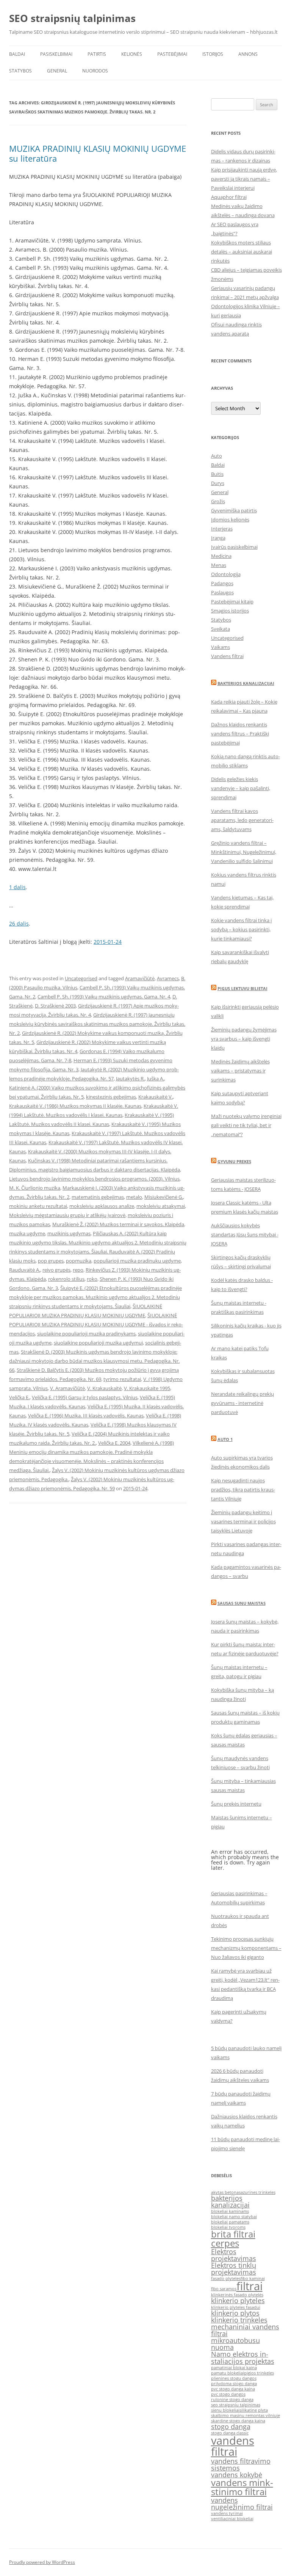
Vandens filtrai (227, 656)
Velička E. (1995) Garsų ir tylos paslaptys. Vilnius (85, 1397)
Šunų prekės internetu (236, 1804)
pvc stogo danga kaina (233, 2389)
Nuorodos (95, 71)
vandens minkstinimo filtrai (242, 2487)
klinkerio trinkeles (239, 2320)
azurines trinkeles (258, 2192)
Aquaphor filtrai (229, 197)
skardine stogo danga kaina (238, 2421)
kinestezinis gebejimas (111, 1097)
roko (92, 1279)
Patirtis (97, 54)
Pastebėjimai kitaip (232, 601)
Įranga (218, 538)
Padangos (222, 583)
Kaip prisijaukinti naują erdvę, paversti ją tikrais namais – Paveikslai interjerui (244, 179)
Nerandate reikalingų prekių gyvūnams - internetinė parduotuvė (242, 1403)
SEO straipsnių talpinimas (72, 18)
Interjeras (222, 529)
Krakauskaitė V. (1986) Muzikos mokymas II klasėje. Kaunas (75, 1106)
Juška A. (156, 1079)
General (57, 71)
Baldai (17, 54)
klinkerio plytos (235, 2313)
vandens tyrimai (227, 2513)
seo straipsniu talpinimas (236, 2405)
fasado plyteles (226, 2278)
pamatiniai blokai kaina (234, 2368)
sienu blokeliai (225, 2410)
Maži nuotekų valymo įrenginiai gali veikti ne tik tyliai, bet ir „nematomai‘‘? (246, 1125)
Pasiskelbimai (56, 54)
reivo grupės (56, 1270)
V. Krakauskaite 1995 (147, 1388)
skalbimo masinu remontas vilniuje (246, 2415)
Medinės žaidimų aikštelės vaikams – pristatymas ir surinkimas (240, 1071)
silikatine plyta (254, 2410)
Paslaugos (222, 592)
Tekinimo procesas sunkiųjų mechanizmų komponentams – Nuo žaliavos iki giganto (246, 1948)
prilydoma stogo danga (234, 2384)
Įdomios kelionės (230, 520)
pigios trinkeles (259, 2373)
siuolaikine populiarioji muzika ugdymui (98, 1343)
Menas (219, 565)
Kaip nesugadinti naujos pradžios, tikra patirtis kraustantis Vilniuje (243, 1490)
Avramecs (168, 978)
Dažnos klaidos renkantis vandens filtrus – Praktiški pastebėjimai (240, 734)
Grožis (218, 501)
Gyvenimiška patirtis (234, 510)
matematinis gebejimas (98, 1197)
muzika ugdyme (27, 1233)
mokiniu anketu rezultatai (38, 1206)
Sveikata (221, 629)
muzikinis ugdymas (69, 1233)
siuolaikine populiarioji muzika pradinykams (86, 1334)
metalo (134, 1197)
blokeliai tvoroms (228, 2227)
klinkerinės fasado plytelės (237, 2295)
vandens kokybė (237, 2475)
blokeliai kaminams (230, 2211)
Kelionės (132, 54)
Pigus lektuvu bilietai (242, 988)
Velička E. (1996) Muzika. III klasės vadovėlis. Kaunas (86, 1416)
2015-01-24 (108, 942)
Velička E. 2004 (114, 1443)
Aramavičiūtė (140, 978)
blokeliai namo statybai (234, 2217)
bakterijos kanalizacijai (230, 2201)
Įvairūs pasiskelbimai (234, 547)
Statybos (20, 71)
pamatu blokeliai (228, 2373)
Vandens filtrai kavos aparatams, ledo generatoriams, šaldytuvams (242, 820)
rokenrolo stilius (66, 1279)
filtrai (250, 2286)
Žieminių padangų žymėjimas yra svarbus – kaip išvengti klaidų (244, 1039)
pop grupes (51, 1261)
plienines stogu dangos (234, 2378)
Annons (248, 54)
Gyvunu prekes (234, 1161)
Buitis (217, 474)
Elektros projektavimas (234, 2255)
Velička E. (19, 1397)
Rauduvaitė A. (25, 1270)
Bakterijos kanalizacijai (246, 683)
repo (78, 1270)
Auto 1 (225, 1439)
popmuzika (79, 1261)
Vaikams (221, 647)
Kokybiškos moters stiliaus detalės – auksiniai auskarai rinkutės (242, 252)
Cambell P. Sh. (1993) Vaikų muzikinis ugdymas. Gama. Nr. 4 (104, 997)
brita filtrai (233, 2234)
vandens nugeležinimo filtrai (242, 2504)
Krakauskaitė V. (156, 1097)
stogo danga (231, 2426)
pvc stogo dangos (228, 2394)
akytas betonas (226, 2192)
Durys (218, 483)
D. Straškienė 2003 (55, 1006)
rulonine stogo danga (232, 2400)
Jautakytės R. (130, 1079)
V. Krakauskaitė (104, 1388)
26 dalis (19, 923)
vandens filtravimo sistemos (241, 2464)
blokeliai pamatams (230, 2222)
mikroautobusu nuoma (235, 2344)
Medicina (221, 556)
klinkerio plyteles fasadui (236, 2307)
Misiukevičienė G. (164, 1197)
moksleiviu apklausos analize (102, 1206)
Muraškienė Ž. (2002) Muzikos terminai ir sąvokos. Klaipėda (118, 1224)
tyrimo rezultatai (122, 1379)
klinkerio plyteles (238, 2300)
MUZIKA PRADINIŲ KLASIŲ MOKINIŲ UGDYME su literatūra (98, 153)
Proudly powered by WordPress (42, 2562)
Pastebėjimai (172, 54)
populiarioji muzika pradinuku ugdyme (137, 1261)
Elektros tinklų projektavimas (234, 2269)
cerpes (225, 2243)
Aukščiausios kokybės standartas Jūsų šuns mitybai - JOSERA (245, 1234)
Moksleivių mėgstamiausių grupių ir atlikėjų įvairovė (67, 1215)
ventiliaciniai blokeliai (232, 2519)
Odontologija (226, 574)
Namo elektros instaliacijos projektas (243, 2357)
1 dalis (17, 887)
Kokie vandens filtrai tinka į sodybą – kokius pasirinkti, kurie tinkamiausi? (241, 929)
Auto (217, 456)
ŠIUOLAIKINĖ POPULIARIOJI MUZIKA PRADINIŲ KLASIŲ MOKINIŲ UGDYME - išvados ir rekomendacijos (96, 1324)
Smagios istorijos (230, 611)
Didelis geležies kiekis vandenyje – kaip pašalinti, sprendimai (241, 788)
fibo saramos (224, 2289)
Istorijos (213, 54)
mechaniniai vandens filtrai (245, 2330)
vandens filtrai (233, 2446)
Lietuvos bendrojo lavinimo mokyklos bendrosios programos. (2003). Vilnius (94, 1179)
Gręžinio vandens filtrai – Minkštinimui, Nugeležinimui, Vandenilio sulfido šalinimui (244, 852)
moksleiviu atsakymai (161, 1206)
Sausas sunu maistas (242, 1603)
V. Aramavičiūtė (67, 1388)
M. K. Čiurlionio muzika (35, 1188)
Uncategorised (81, 978)
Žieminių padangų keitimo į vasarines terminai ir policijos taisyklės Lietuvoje (243, 1521)
